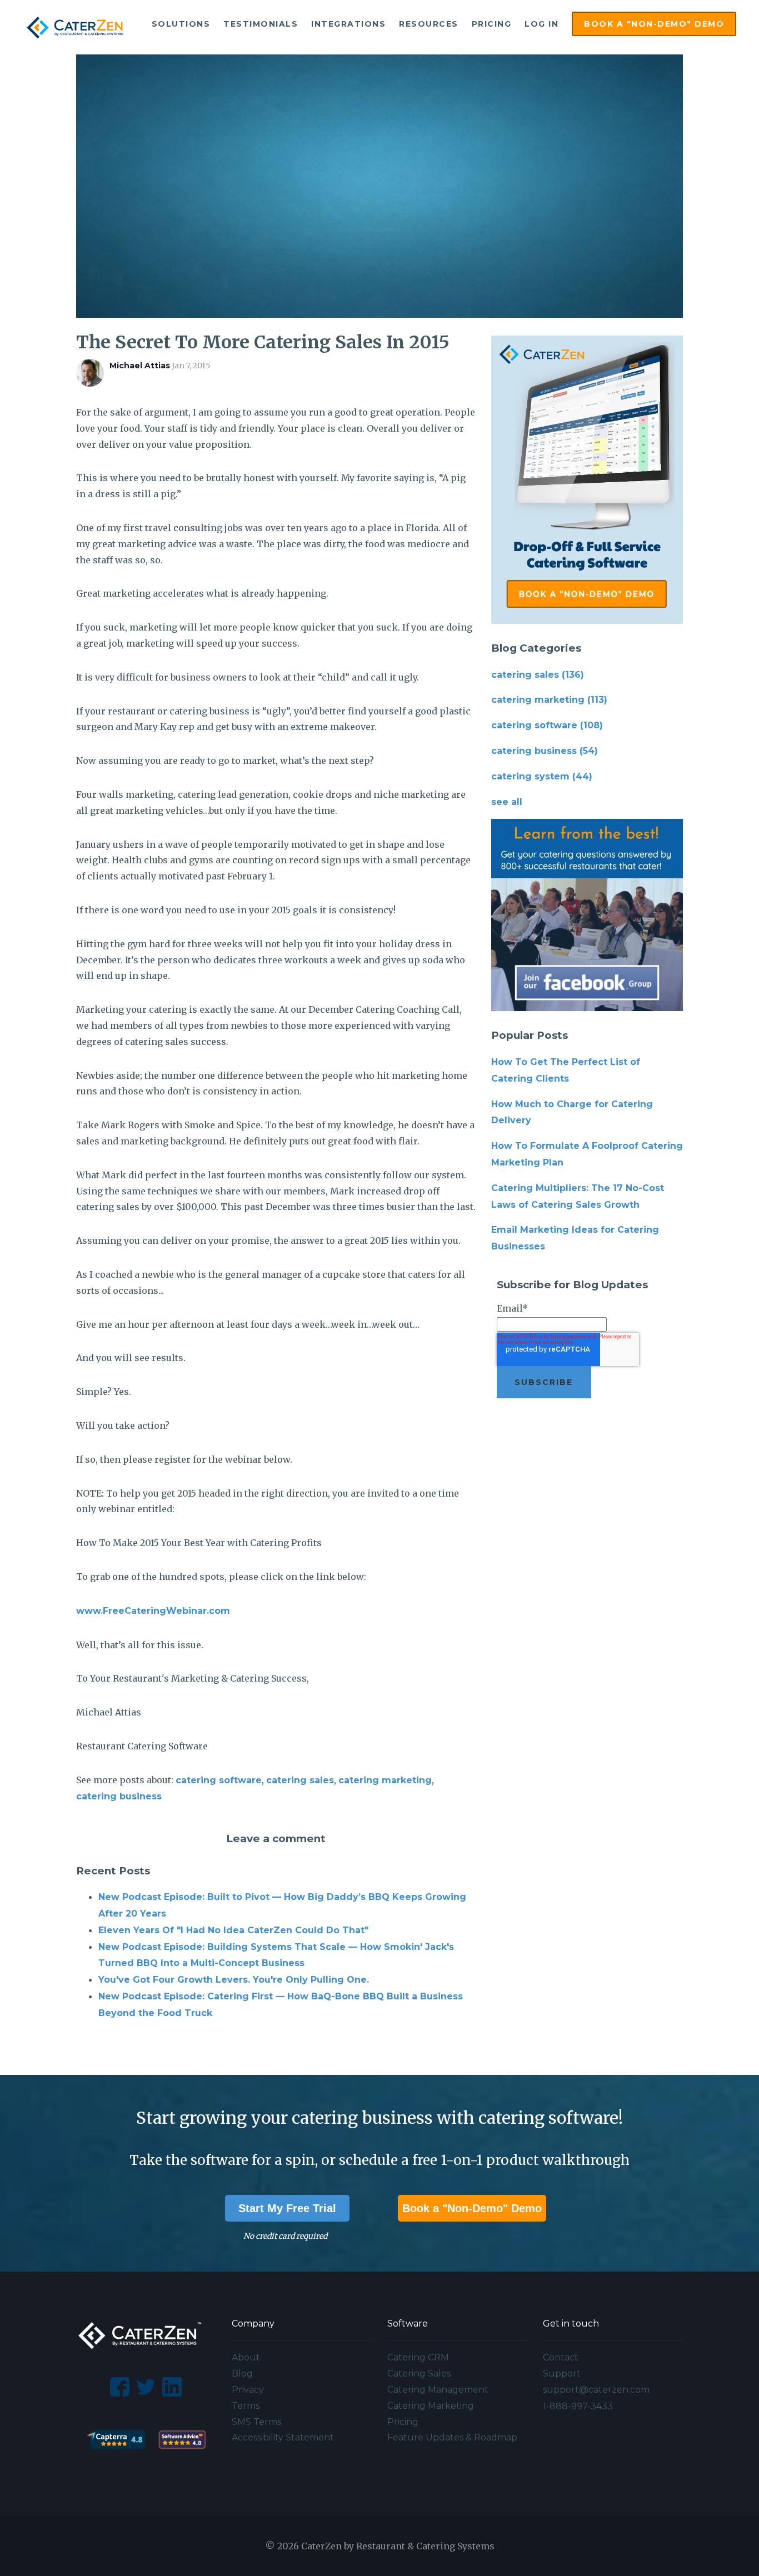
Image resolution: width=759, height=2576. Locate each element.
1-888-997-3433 (578, 2406)
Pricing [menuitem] (492, 24)
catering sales (300, 1780)
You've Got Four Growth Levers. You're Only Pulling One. (234, 1980)
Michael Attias (140, 366)
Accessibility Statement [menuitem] (283, 2437)
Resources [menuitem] (429, 24)
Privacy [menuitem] (248, 2390)
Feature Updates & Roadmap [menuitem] (452, 2437)
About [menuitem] (246, 2357)
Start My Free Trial (287, 2208)
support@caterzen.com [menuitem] (596, 2390)
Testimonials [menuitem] (261, 24)
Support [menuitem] (562, 2374)
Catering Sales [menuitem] (419, 2374)
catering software (219, 1780)
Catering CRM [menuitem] (418, 2357)
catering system (542, 776)
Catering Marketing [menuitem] (431, 2406)
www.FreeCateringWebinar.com (153, 1611)
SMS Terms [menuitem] (256, 2422)
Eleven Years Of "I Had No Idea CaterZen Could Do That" (233, 1930)
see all (507, 802)
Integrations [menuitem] (348, 24)
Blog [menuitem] (242, 2374)
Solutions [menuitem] (181, 24)
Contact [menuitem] (561, 2357)
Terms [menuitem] (246, 2406)
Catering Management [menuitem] (438, 2390)
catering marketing (385, 1780)
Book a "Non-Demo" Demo (472, 2208)
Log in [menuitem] (541, 24)
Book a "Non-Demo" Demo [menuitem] (654, 24)
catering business (119, 1796)
